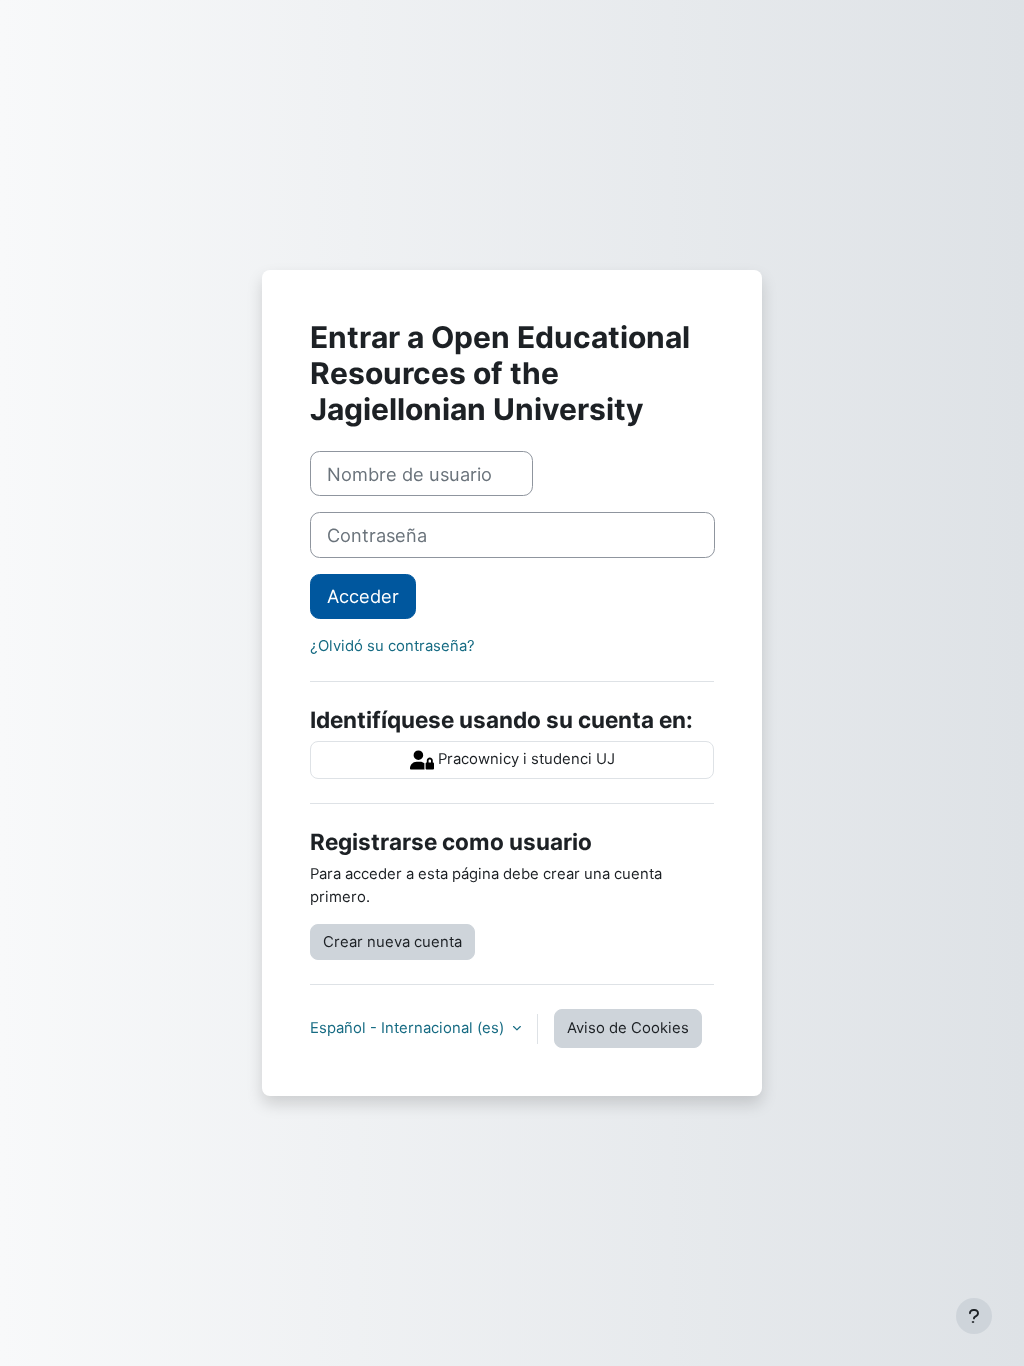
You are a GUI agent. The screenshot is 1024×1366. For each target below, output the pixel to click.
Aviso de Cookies (628, 1028)
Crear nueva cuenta (392, 942)
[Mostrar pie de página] (974, 1316)
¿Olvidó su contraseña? (392, 646)
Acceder (363, 596)
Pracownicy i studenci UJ (524, 759)
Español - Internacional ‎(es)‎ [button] (409, 1028)
